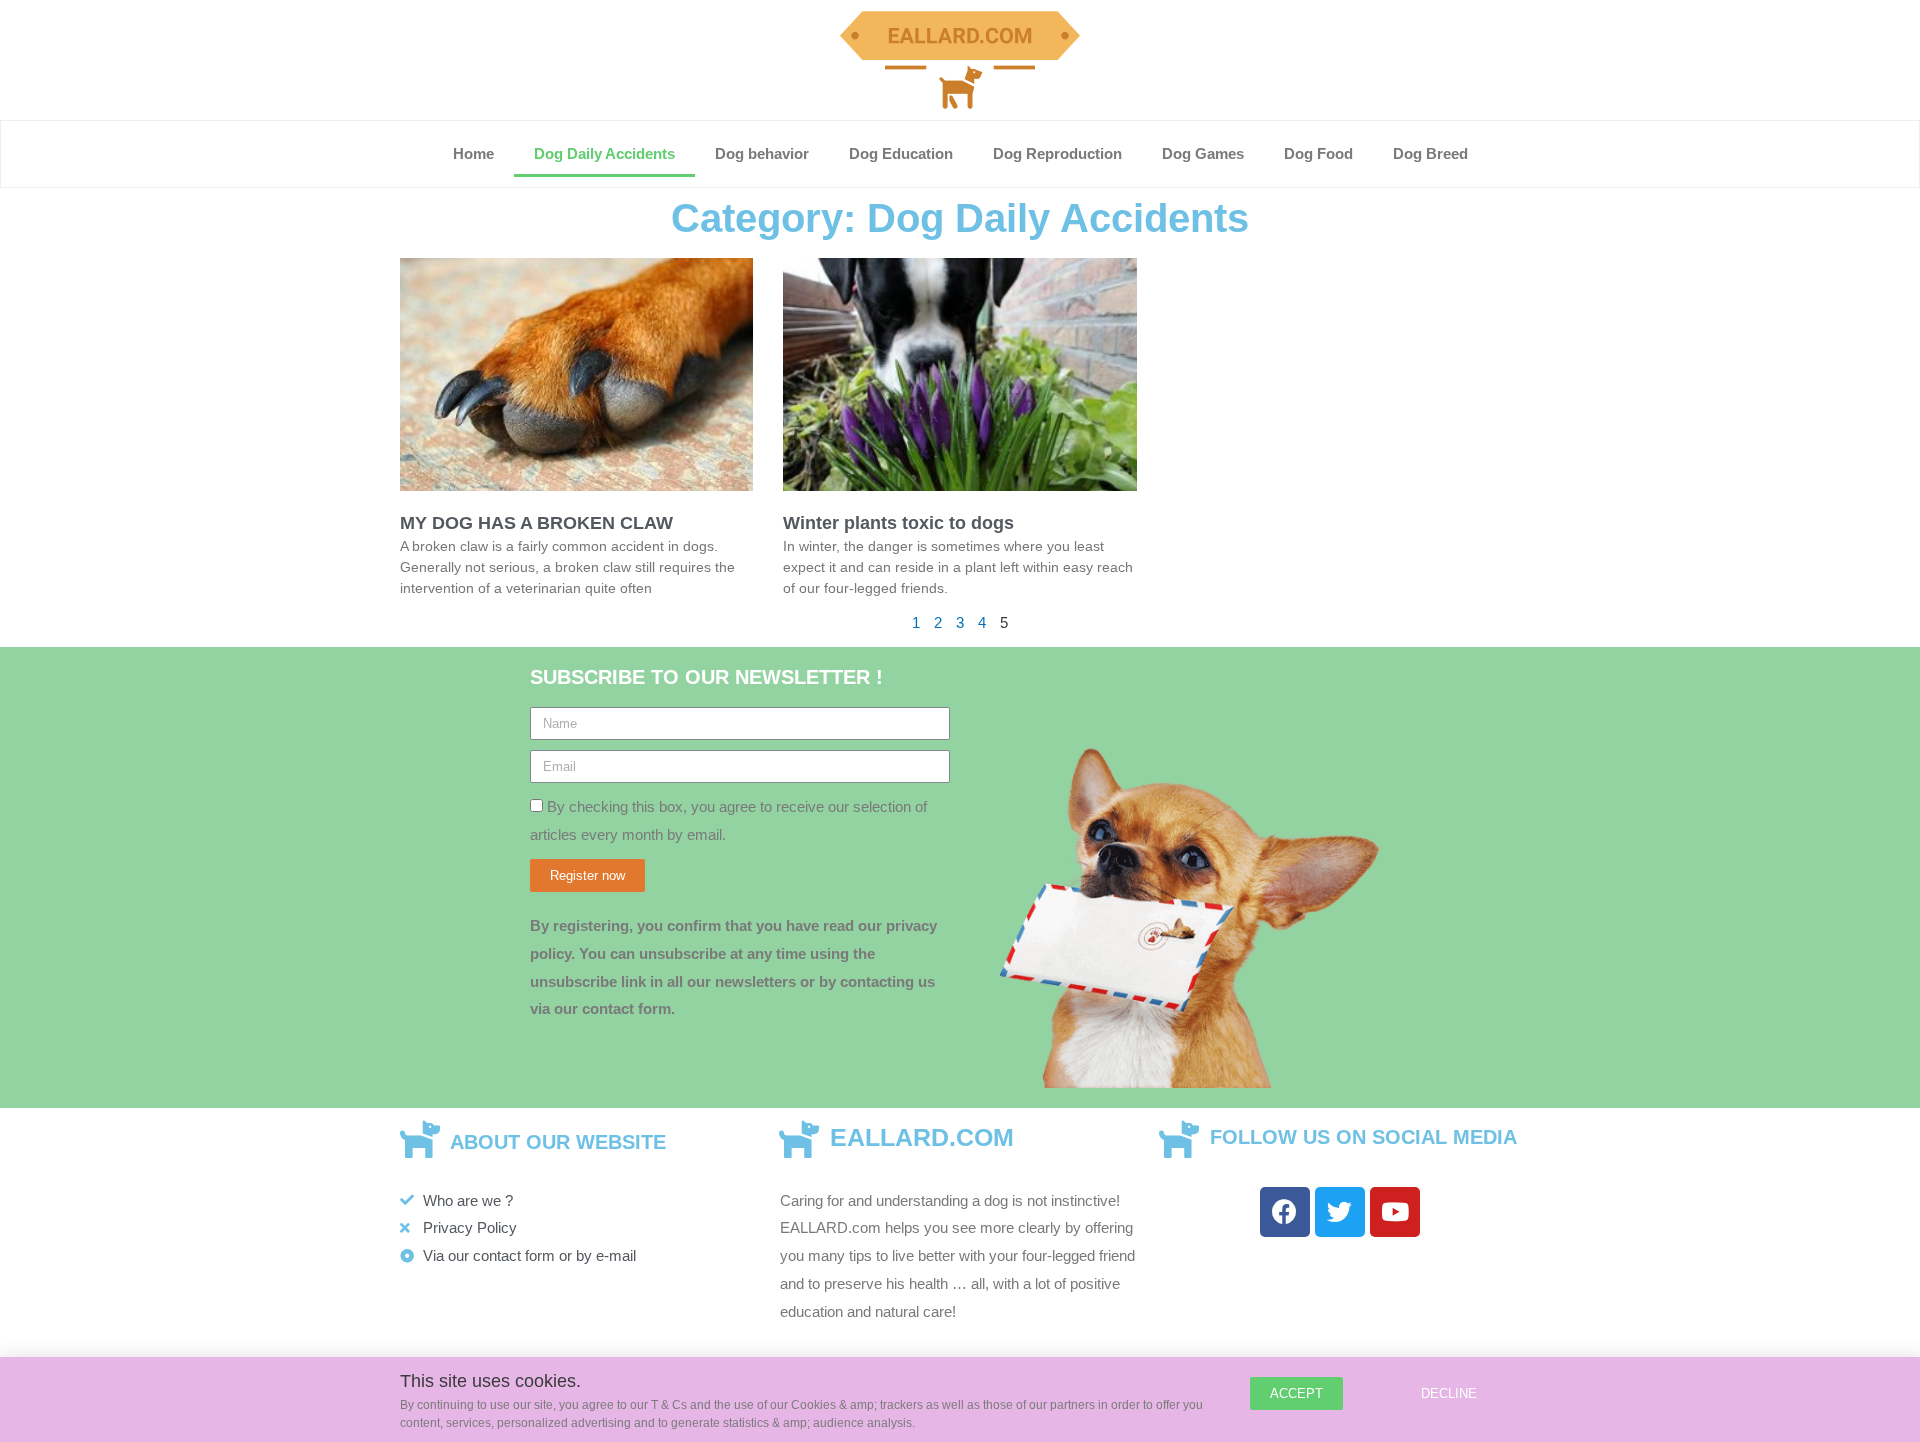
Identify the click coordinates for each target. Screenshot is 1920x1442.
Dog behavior (762, 153)
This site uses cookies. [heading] (490, 1381)
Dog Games (1203, 153)
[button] (1296, 1393)
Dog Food (1318, 153)
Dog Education (901, 153)
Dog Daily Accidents (604, 153)
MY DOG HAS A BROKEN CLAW (536, 523)
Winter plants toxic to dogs (898, 523)
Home (473, 153)
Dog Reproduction (1057, 153)
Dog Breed (1430, 153)
